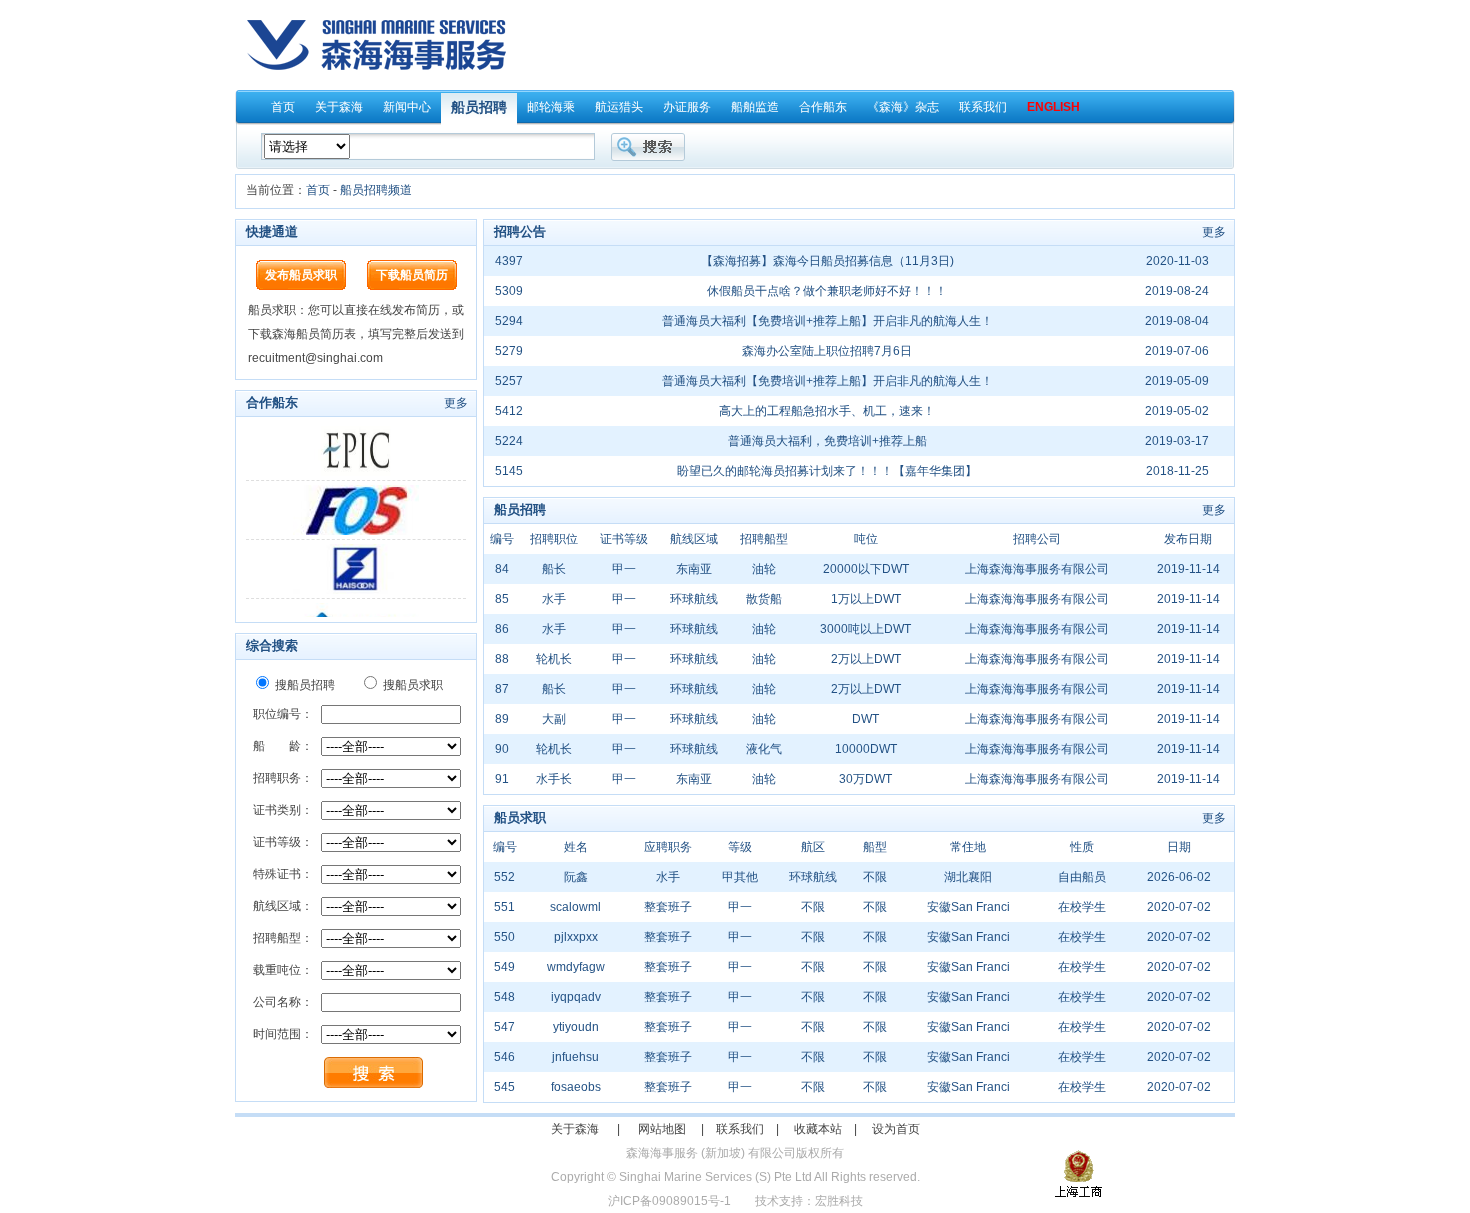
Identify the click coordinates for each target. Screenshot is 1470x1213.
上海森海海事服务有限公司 (1037, 569)
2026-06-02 (1179, 877)
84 (502, 569)
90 (502, 749)
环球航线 (694, 599)
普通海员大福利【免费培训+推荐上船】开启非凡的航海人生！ (827, 321)
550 (504, 937)
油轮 (764, 569)
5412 (509, 411)
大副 (554, 719)
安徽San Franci (968, 907)
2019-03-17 (1177, 441)
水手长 (554, 779)
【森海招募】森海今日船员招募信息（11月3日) (827, 261)
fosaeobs (576, 1087)
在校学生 (1082, 907)
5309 (509, 291)
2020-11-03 (1177, 261)
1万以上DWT (866, 599)
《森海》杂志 (903, 107)
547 (504, 1027)
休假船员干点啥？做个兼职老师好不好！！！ (827, 291)
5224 (509, 441)
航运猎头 (619, 107)
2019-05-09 (1177, 381)
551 (504, 907)
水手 (554, 599)
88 (502, 659)
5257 (509, 381)
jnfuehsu (575, 1057)
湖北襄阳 (968, 877)
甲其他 (740, 877)
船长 (554, 569)
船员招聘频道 (376, 190)
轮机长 (554, 659)
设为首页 (896, 1129)
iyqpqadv (576, 997)
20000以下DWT (866, 569)
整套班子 (668, 907)
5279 (509, 351)
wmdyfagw (576, 967)
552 (504, 877)
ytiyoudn (576, 1027)
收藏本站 (818, 1129)
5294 (509, 321)
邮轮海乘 (551, 107)
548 (504, 997)
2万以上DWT (866, 659)
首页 (283, 107)
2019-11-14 (1188, 569)
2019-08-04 (1177, 321)
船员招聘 (479, 107)
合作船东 (823, 107)
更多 (456, 403)
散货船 (764, 599)
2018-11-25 (1177, 471)
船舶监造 (755, 107)
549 (504, 967)
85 (502, 599)
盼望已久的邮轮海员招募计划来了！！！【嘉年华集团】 (827, 471)
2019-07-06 (1177, 351)
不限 (875, 877)
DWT (865, 719)
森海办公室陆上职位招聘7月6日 (827, 351)
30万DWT (865, 779)
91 (502, 779)
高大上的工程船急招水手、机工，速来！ (827, 411)
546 (504, 1057)
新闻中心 (407, 107)
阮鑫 (576, 877)
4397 (509, 261)
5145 (509, 471)
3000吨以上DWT (865, 629)
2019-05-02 (1177, 411)
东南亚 (694, 569)
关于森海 (339, 107)
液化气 (764, 749)
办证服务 (687, 107)
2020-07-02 (1179, 907)
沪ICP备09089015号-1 (669, 1201)
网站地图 (662, 1129)
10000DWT (866, 749)
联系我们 (983, 107)
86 (502, 629)
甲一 (624, 569)
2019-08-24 (1177, 291)
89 (502, 719)
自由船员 (1082, 877)
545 (504, 1087)
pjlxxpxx (576, 937)
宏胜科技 (839, 1201)
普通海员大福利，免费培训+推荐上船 (827, 441)
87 (502, 689)
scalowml (575, 907)
